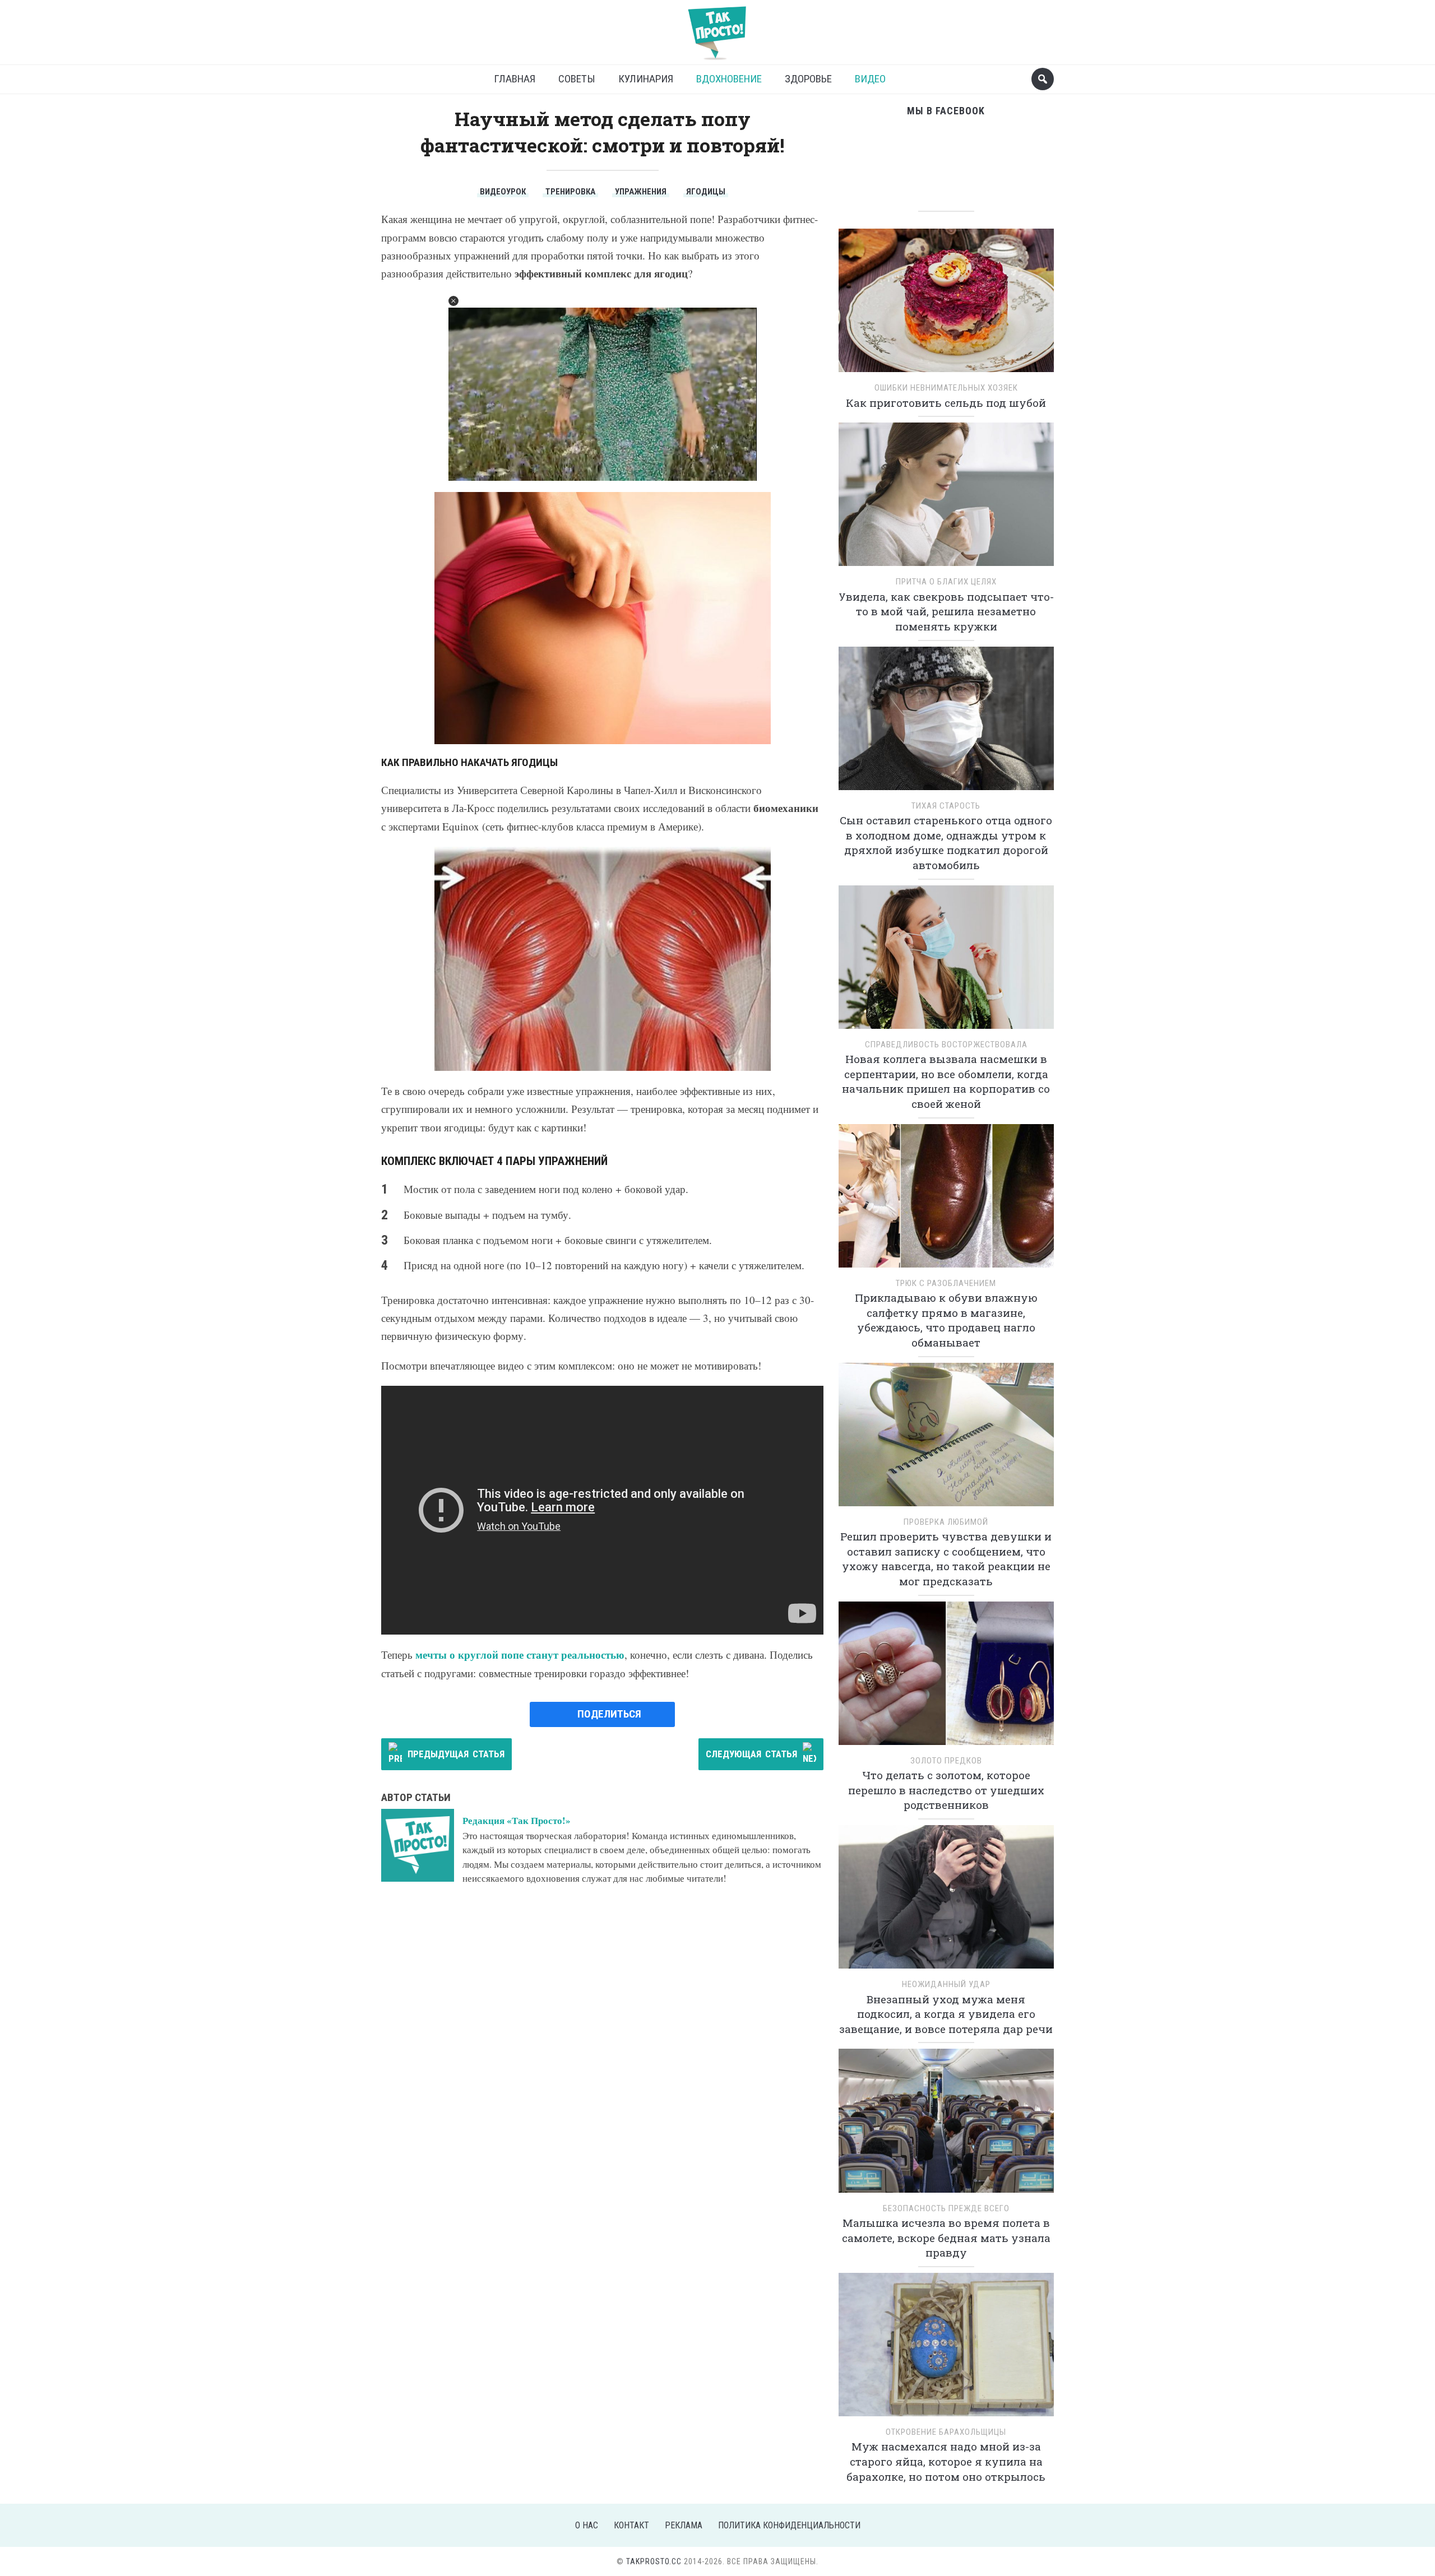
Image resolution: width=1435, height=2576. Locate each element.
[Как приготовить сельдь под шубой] (946, 304)
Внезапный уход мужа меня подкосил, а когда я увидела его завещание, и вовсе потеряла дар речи (946, 2014)
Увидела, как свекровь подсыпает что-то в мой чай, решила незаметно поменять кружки (946, 611)
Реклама (684, 2525)
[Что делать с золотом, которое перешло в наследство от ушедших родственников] (946, 1677)
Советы (577, 79)
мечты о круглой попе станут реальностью (520, 1654)
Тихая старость (946, 806)
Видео (870, 79)
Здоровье (808, 79)
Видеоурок (503, 192)
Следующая (751, 1754)
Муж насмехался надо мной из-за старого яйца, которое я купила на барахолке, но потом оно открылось (946, 2461)
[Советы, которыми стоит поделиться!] (717, 28)
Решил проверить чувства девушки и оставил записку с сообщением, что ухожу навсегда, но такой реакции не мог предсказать (946, 1559)
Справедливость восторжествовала (946, 1045)
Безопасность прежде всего (946, 2208)
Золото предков (946, 1761)
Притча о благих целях (946, 582)
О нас (587, 2525)
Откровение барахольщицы (946, 2432)
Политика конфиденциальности (789, 2525)
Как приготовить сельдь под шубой (946, 403)
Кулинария (646, 79)
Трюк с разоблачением (946, 1283)
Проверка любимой (946, 1522)
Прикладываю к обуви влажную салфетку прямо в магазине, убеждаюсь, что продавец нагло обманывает (946, 1320)
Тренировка (570, 192)
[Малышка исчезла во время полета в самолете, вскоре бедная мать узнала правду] (946, 2125)
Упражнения (641, 192)
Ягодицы (706, 192)
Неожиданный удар (946, 1984)
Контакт (631, 2525)
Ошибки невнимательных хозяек (946, 388)
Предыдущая (456, 1754)
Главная (515, 79)
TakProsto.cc (654, 2561)
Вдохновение (729, 79)
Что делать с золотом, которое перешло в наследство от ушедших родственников (946, 1790)
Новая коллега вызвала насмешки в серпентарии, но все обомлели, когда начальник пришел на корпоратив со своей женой (946, 1081)
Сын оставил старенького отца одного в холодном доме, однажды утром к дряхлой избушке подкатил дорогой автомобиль (946, 843)
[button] (453, 301)
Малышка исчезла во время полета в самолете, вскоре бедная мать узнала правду (946, 2238)
